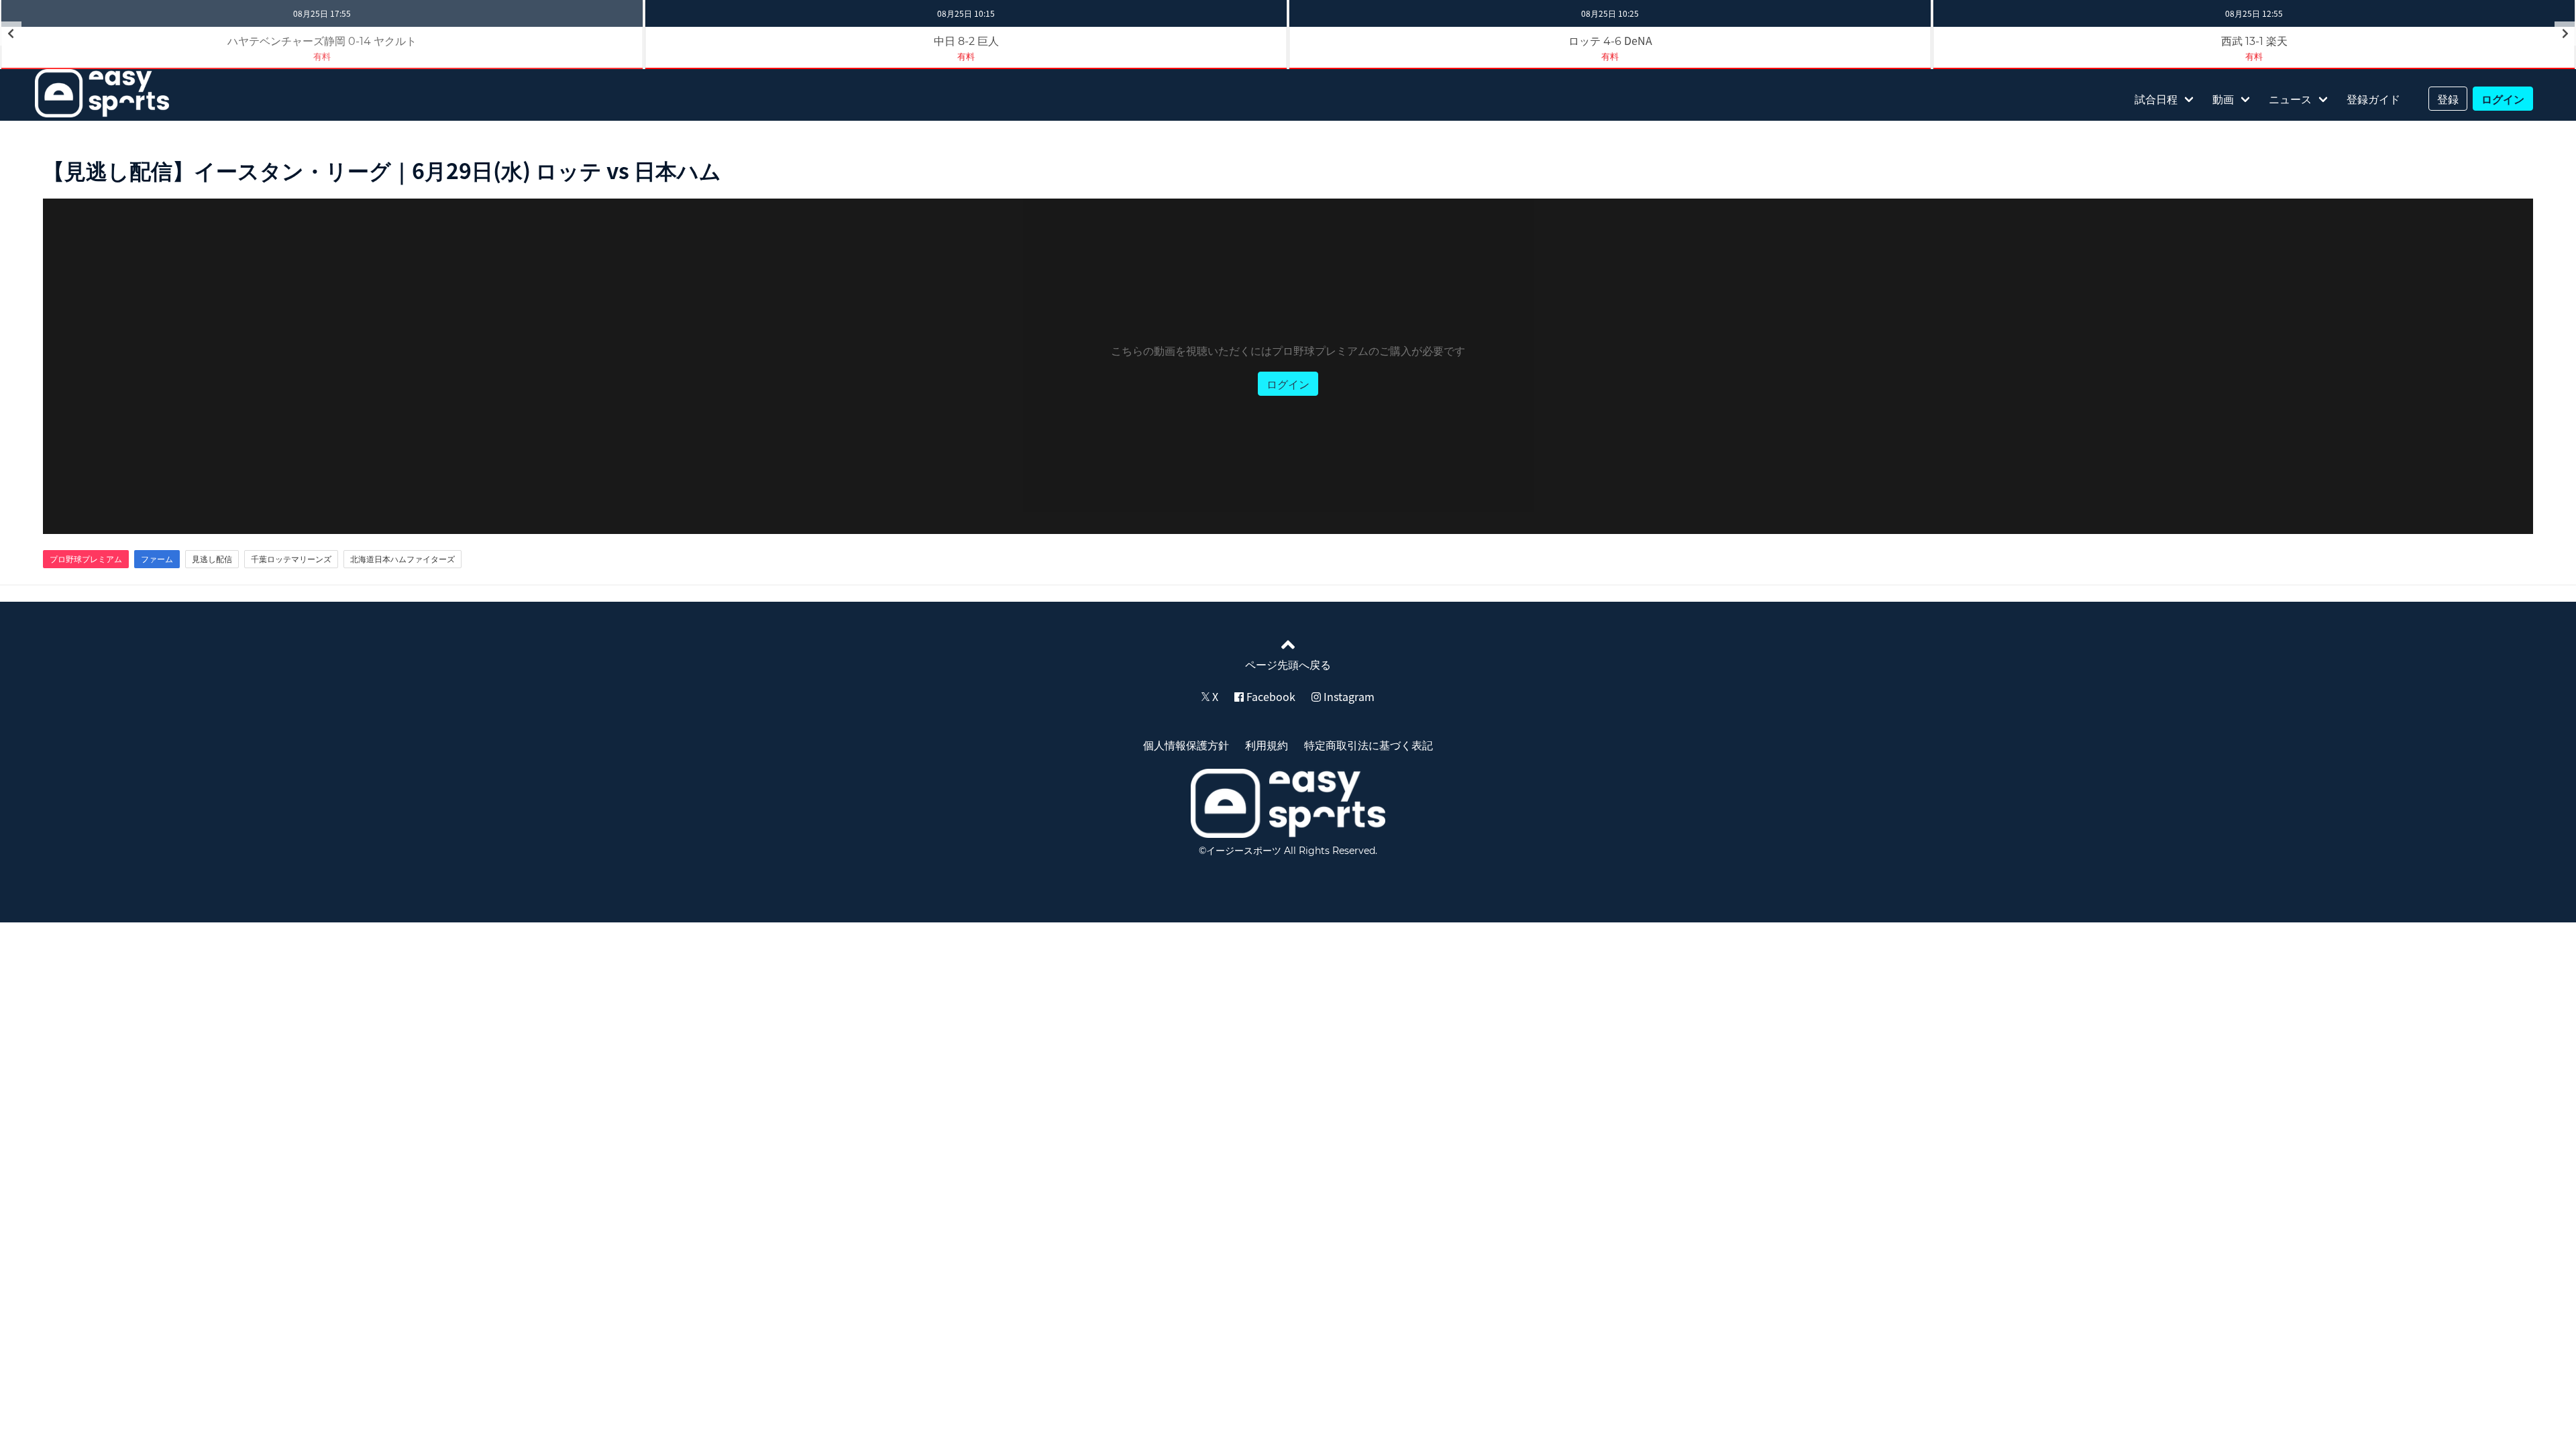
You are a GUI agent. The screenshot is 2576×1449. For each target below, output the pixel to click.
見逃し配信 (212, 559)
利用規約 (1267, 745)
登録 (2448, 99)
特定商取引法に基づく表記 (1368, 745)
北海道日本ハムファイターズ (402, 559)
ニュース (2290, 99)
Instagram (1348, 696)
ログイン (2503, 99)
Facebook (1270, 696)
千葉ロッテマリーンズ (291, 559)
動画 (2223, 99)
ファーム (157, 559)
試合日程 (2156, 99)
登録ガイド (2373, 99)
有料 (966, 56)
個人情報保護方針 (1186, 745)
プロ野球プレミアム (86, 559)
